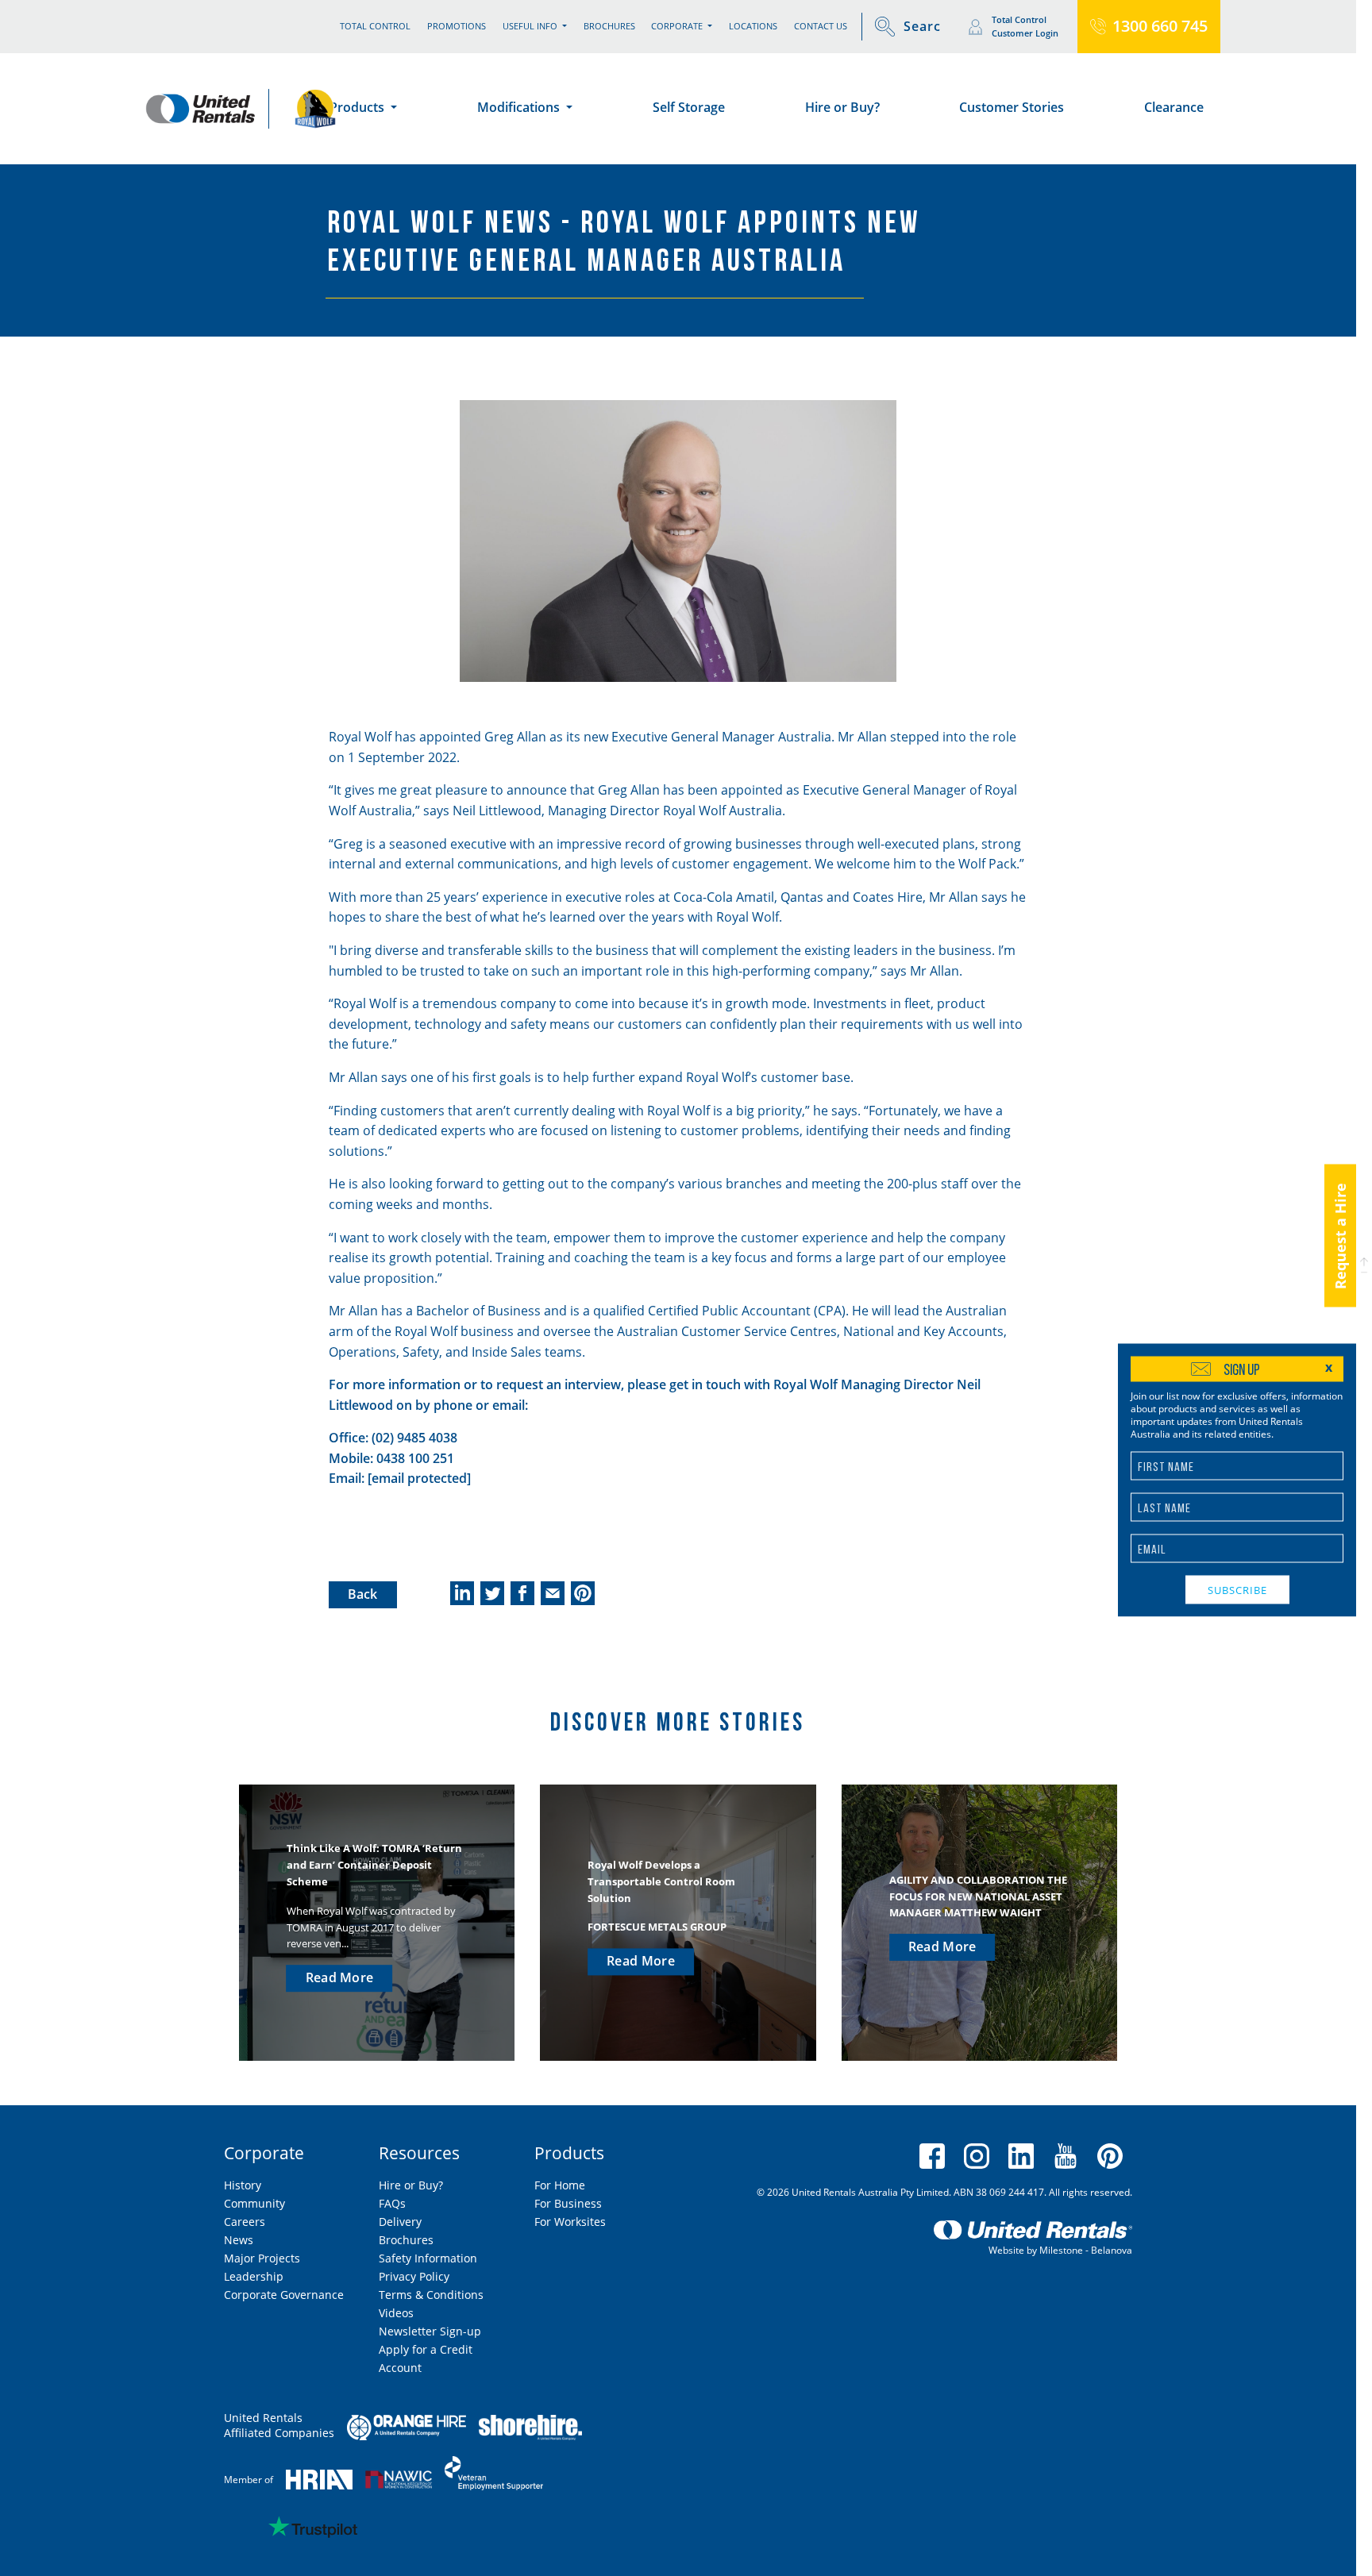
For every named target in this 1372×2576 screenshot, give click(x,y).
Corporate (678, 26)
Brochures (609, 26)
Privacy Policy (414, 2276)
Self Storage (689, 107)
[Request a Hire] (1340, 1323)
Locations (753, 26)
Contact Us (821, 26)
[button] (1364, 1265)
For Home (560, 2185)
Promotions (457, 26)
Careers (245, 2222)
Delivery (400, 2222)
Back (363, 1594)
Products (358, 107)
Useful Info (531, 26)
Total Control (375, 26)
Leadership (254, 2276)
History (243, 2185)
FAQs (392, 2203)
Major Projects (262, 2258)
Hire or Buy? (842, 107)
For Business (568, 2203)
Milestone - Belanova (1086, 2250)
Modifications (520, 107)
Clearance (1174, 107)
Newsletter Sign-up (430, 2331)
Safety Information (428, 2258)
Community (254, 2203)
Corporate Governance (284, 2295)
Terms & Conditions (431, 2295)
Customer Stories (1012, 107)
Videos (396, 2313)
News (239, 2240)
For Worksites (570, 2222)
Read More (340, 1977)
